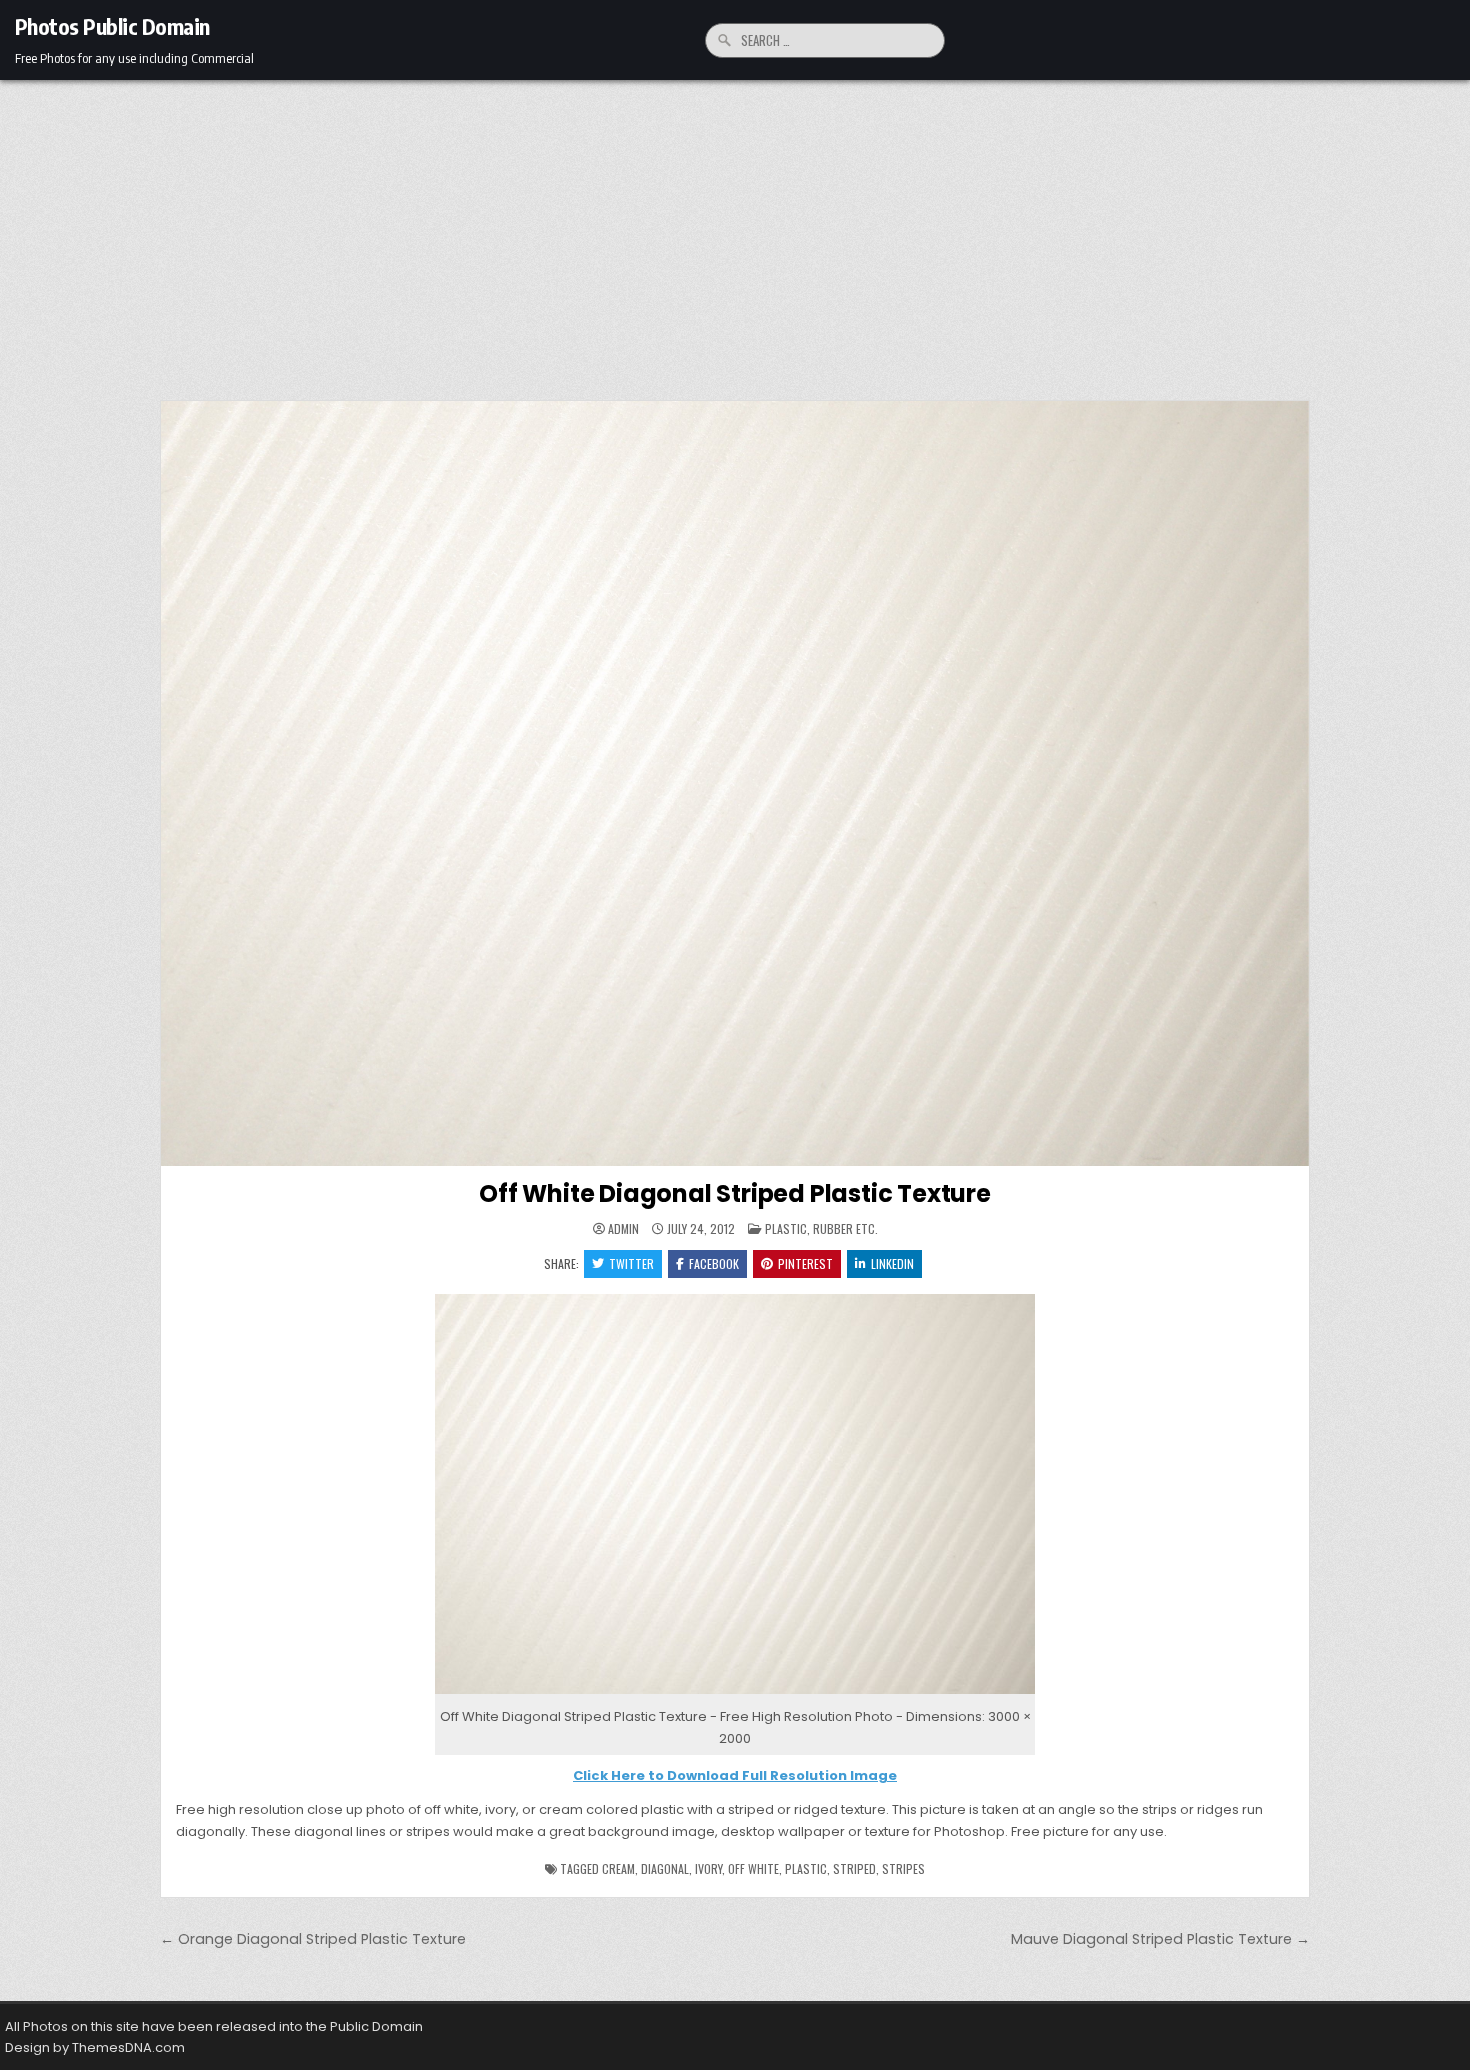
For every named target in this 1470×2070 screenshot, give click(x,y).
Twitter (631, 1263)
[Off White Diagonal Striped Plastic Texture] (735, 1694)
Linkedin (892, 1263)
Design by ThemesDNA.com (95, 2047)
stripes (903, 1868)
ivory (708, 1868)
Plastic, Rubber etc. (821, 1228)
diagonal (665, 1868)
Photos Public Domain (112, 26)
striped (854, 1868)
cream (618, 1868)
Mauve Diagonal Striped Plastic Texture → (1160, 1939)
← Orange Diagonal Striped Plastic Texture (313, 1939)
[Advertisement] (735, 230)
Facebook (714, 1263)
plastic (806, 1868)
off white (753, 1868)
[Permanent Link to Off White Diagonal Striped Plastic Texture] (735, 783)
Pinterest (805, 1263)
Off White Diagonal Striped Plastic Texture (735, 1193)
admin (623, 1229)
